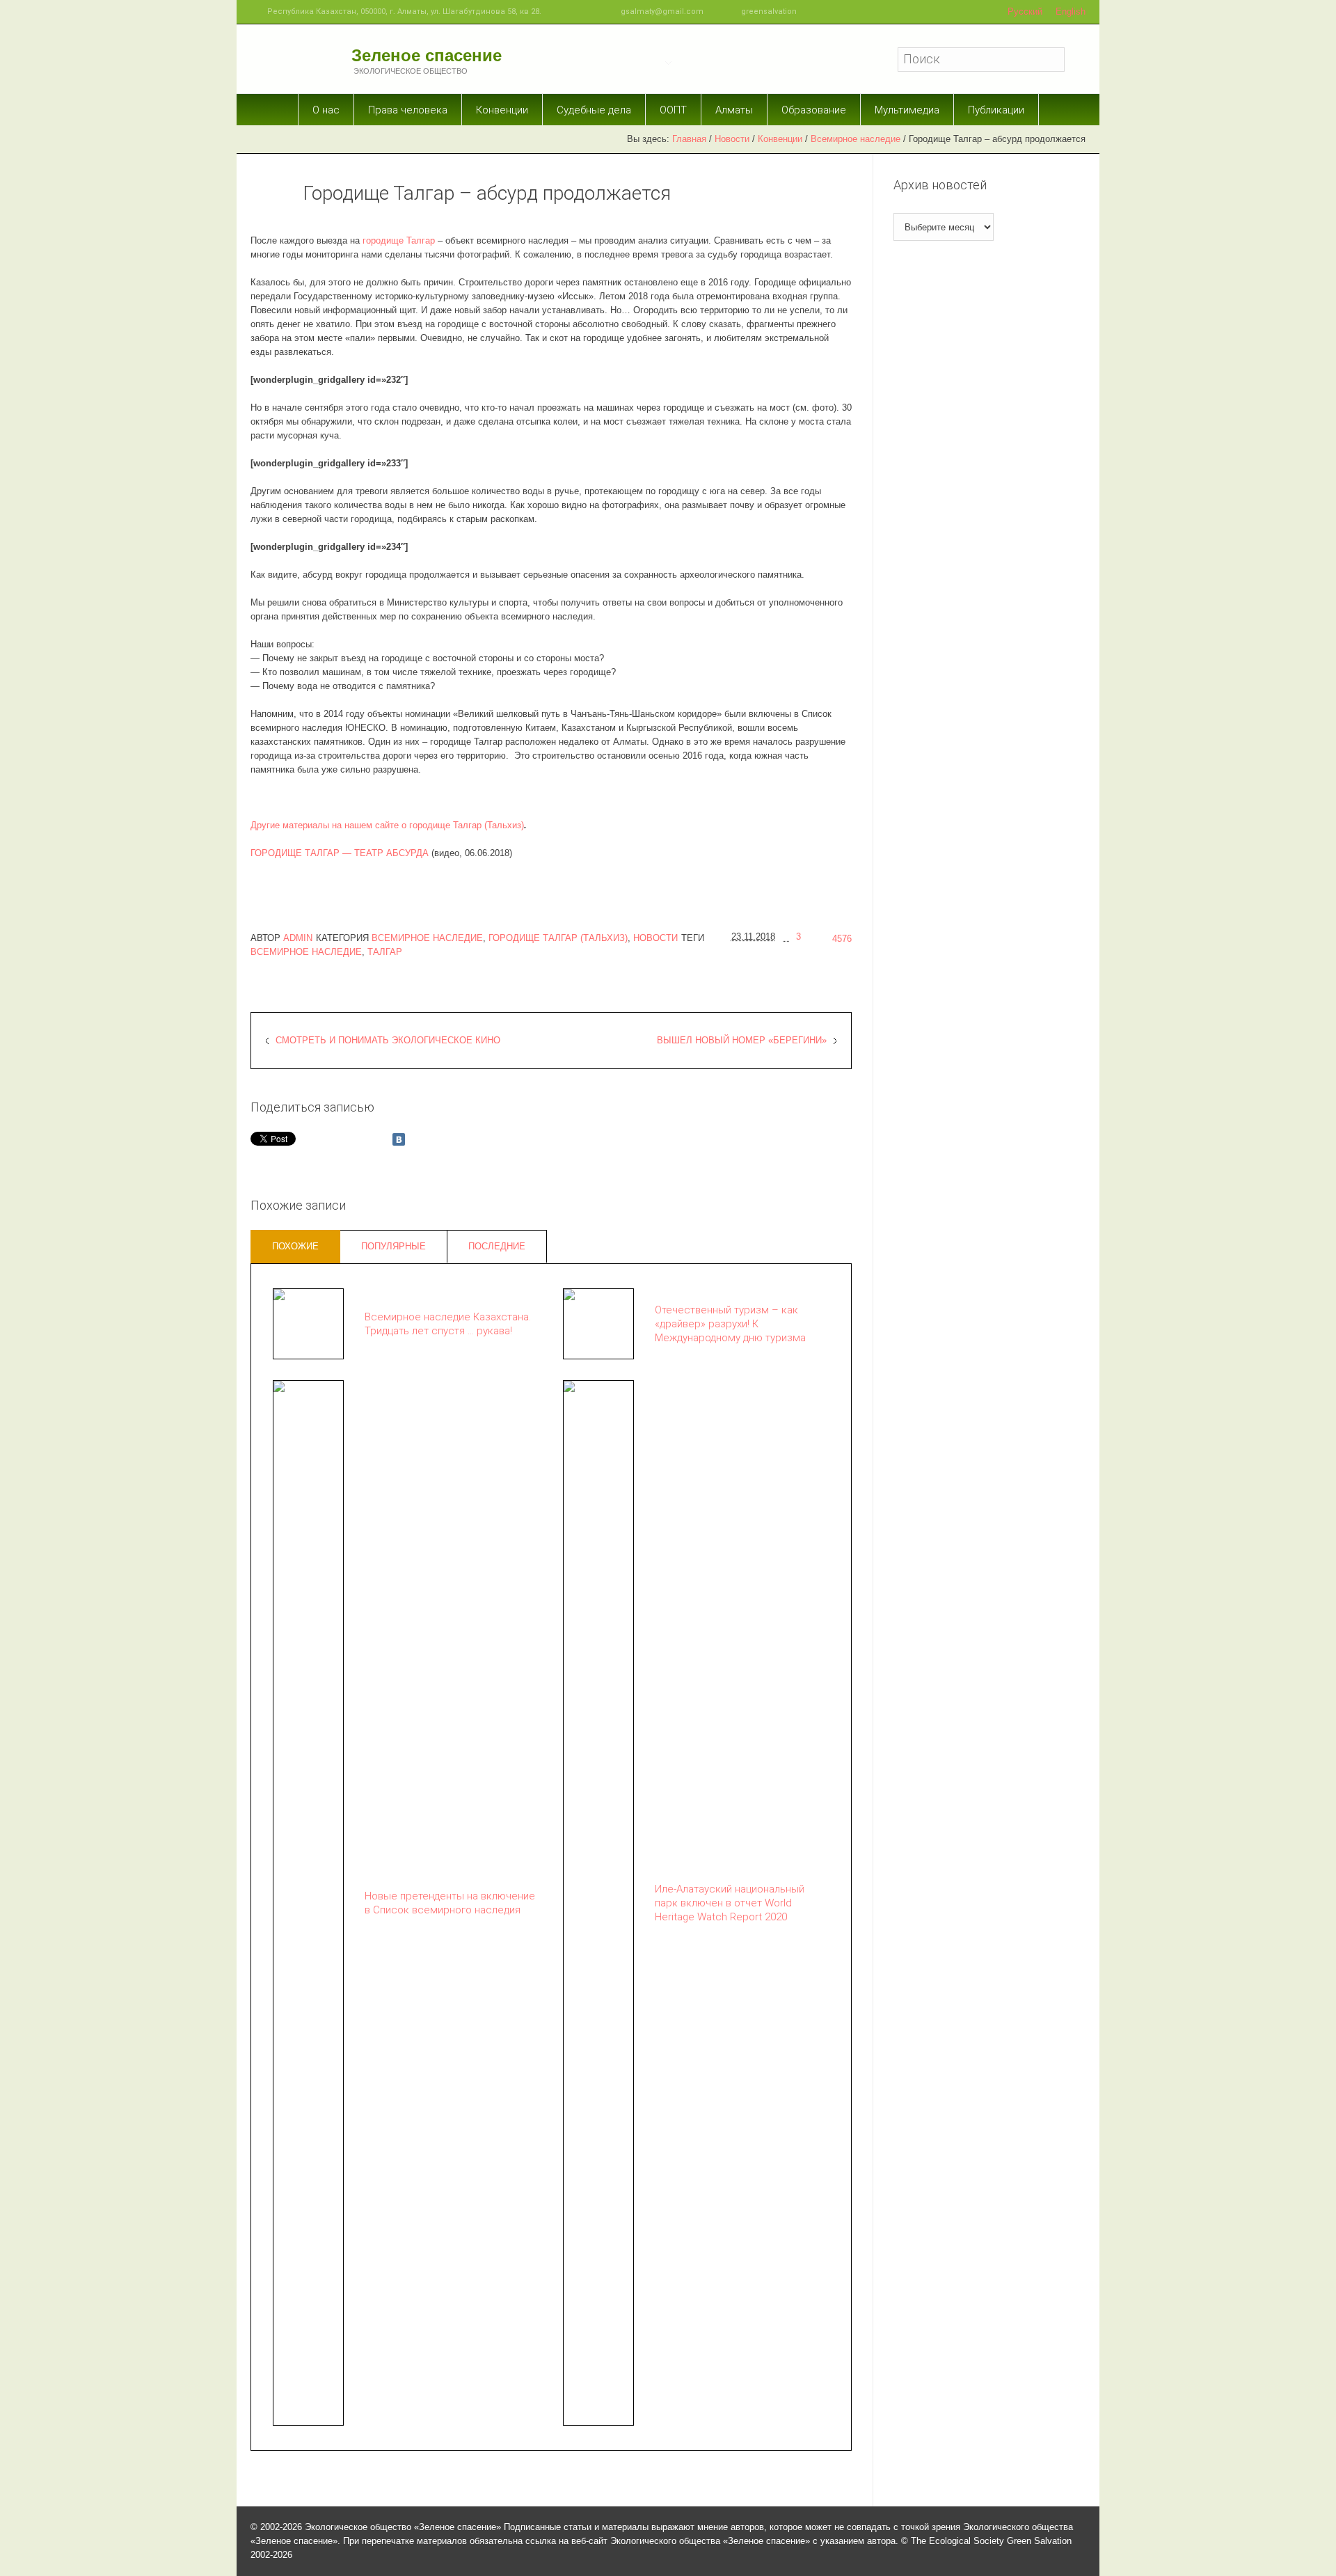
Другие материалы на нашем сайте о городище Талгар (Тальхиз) (387, 825)
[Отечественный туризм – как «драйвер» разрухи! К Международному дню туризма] (598, 1323)
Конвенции (780, 139)
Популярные (393, 1246)
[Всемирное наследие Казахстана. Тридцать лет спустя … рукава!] (308, 1323)
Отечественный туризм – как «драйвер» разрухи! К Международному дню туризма (730, 1324)
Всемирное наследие (856, 139)
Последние (497, 1246)
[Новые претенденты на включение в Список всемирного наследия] (308, 1902)
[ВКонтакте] (399, 1139)
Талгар (385, 952)
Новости (732, 139)
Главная (689, 139)
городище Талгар (399, 240)
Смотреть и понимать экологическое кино (388, 1040)
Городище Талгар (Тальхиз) (558, 938)
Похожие (295, 1246)
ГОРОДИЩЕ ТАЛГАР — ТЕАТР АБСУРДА (340, 853)
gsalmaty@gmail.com (662, 11)
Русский (1025, 11)
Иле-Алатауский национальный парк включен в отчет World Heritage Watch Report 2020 (730, 1903)
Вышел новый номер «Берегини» (742, 1040)
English (1071, 11)
